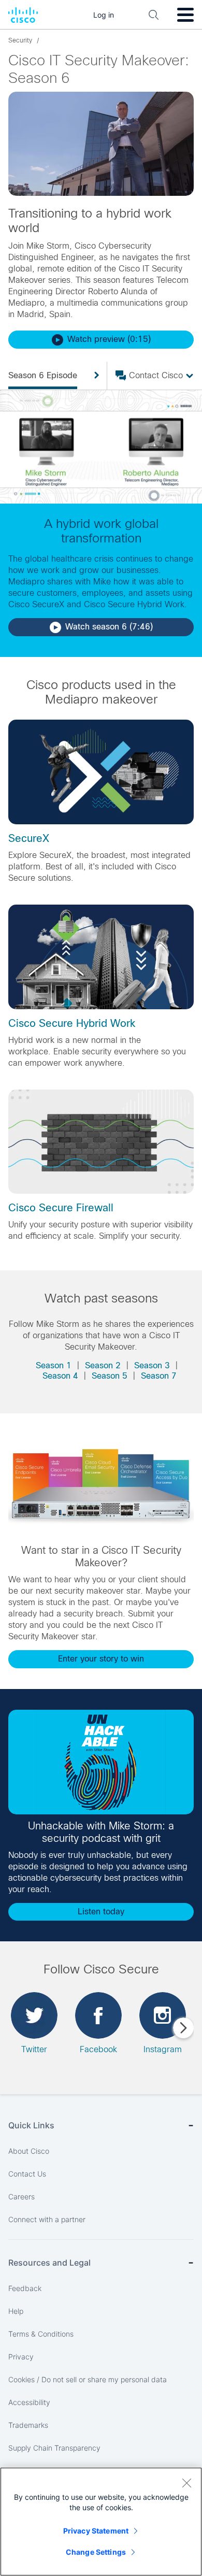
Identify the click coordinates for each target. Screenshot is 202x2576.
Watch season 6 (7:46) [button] (109, 627)
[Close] (186, 2483)
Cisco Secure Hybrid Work (72, 1023)
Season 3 (152, 1365)
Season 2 (103, 1365)
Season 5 (110, 1376)
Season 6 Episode (43, 375)
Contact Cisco (156, 375)
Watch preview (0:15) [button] (109, 339)
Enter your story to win (101, 1659)
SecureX (29, 838)
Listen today (101, 1912)
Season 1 (54, 1365)
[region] (101, 2522)
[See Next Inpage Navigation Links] (93, 376)
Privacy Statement (96, 2531)
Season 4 (60, 1376)
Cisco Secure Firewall (61, 1208)
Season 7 (159, 1376)
